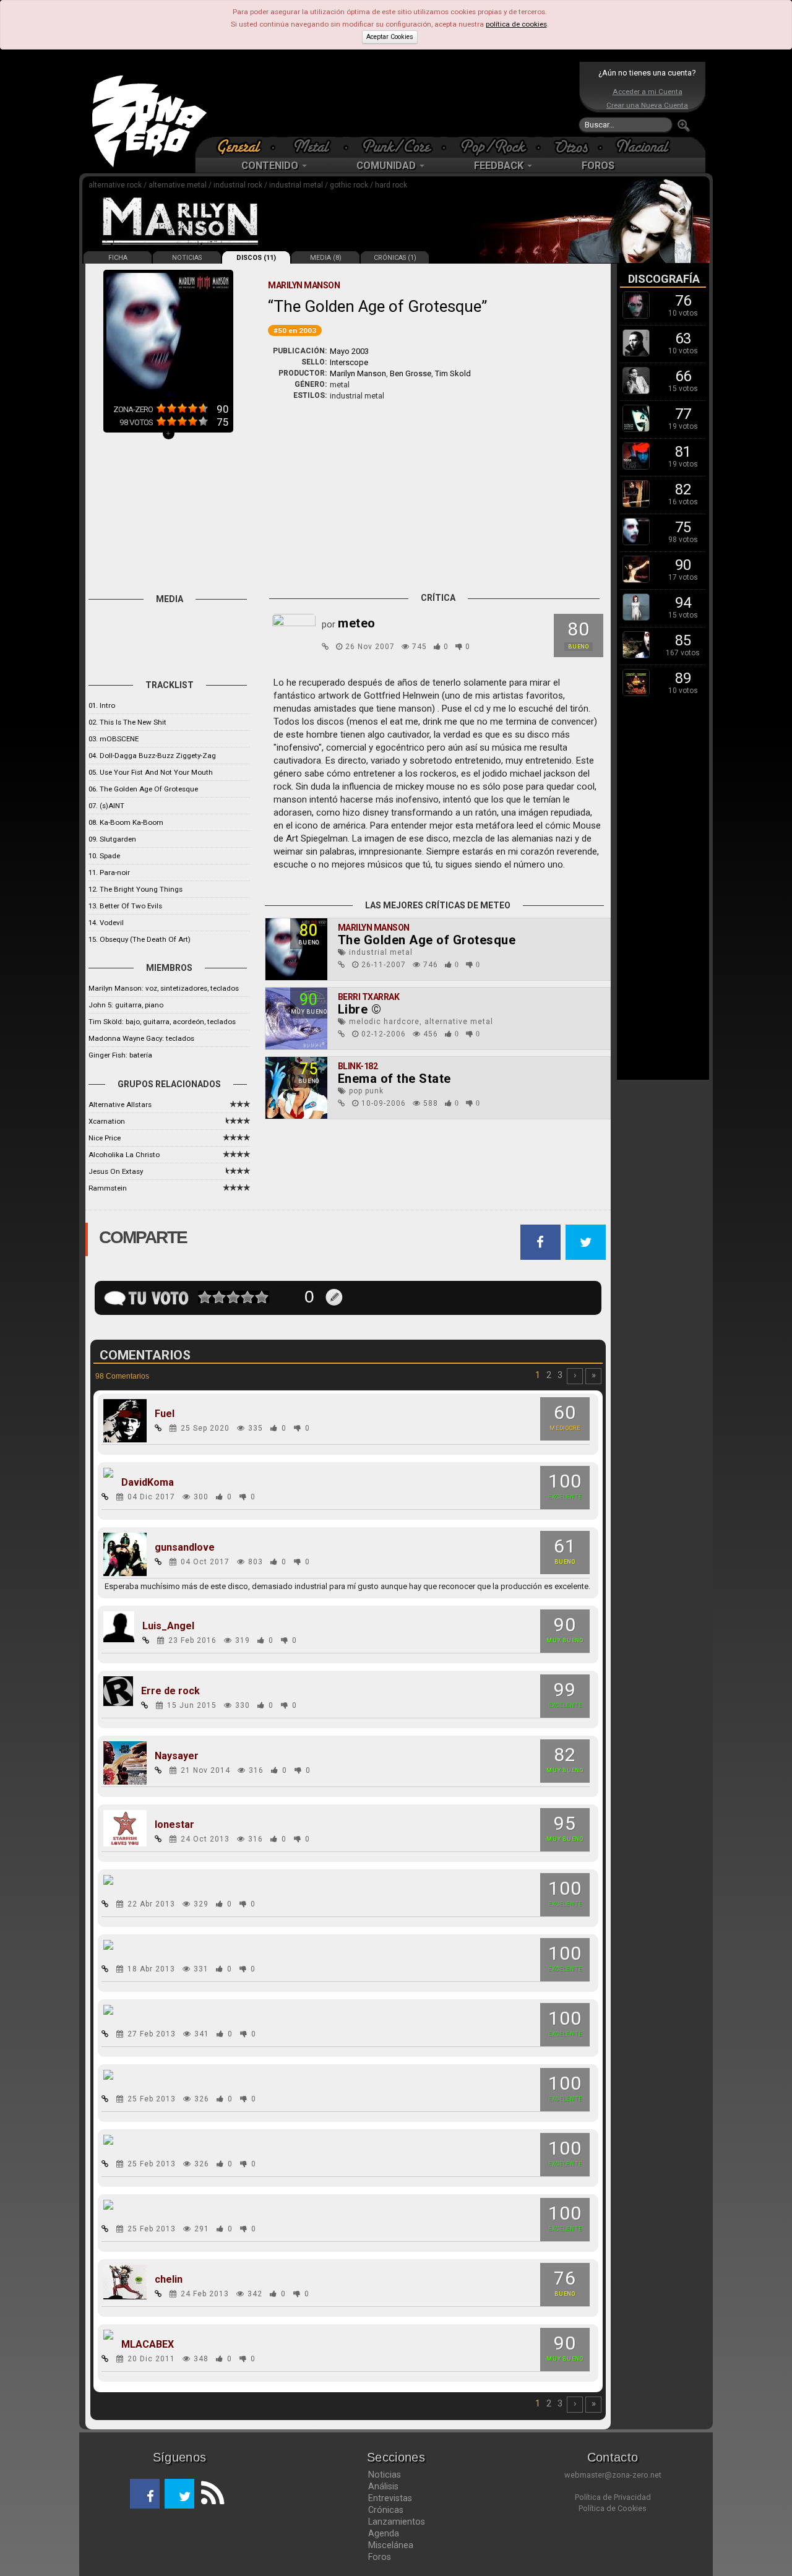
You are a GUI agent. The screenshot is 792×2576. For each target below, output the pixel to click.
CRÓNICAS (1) (395, 258)
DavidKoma (148, 1483)
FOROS (598, 166)
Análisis (383, 2486)
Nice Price (105, 1138)
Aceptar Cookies (390, 37)
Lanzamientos (397, 2522)
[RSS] (209, 2494)
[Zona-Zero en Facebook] (145, 2494)
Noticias (385, 2475)
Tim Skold (453, 373)
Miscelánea (391, 2545)
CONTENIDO (271, 166)
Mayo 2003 (349, 351)
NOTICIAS (187, 258)
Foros (380, 2557)
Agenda (384, 2533)
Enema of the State (394, 1079)
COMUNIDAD (387, 166)
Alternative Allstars (120, 1105)
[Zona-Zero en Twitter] (179, 2494)
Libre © (360, 1009)
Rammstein (108, 1188)
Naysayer (177, 1756)
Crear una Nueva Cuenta (647, 105)
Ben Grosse (411, 373)
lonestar (174, 1825)
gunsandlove (185, 1548)
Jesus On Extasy (116, 1171)
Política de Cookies (613, 2508)
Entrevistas (390, 2498)
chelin (169, 2280)
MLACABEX (148, 2345)
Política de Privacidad (613, 2497)
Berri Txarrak (369, 997)
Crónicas (386, 2510)
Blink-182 (358, 1066)
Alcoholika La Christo (124, 1155)
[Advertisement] (393, 99)
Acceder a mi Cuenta (648, 92)
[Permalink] (325, 647)
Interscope (349, 362)
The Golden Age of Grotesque (427, 940)
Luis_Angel (168, 1626)
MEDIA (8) (326, 258)
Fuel (165, 1414)
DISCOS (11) (256, 258)
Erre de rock (170, 1691)
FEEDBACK (500, 166)
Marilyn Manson (358, 373)
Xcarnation (107, 1121)
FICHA (118, 258)
